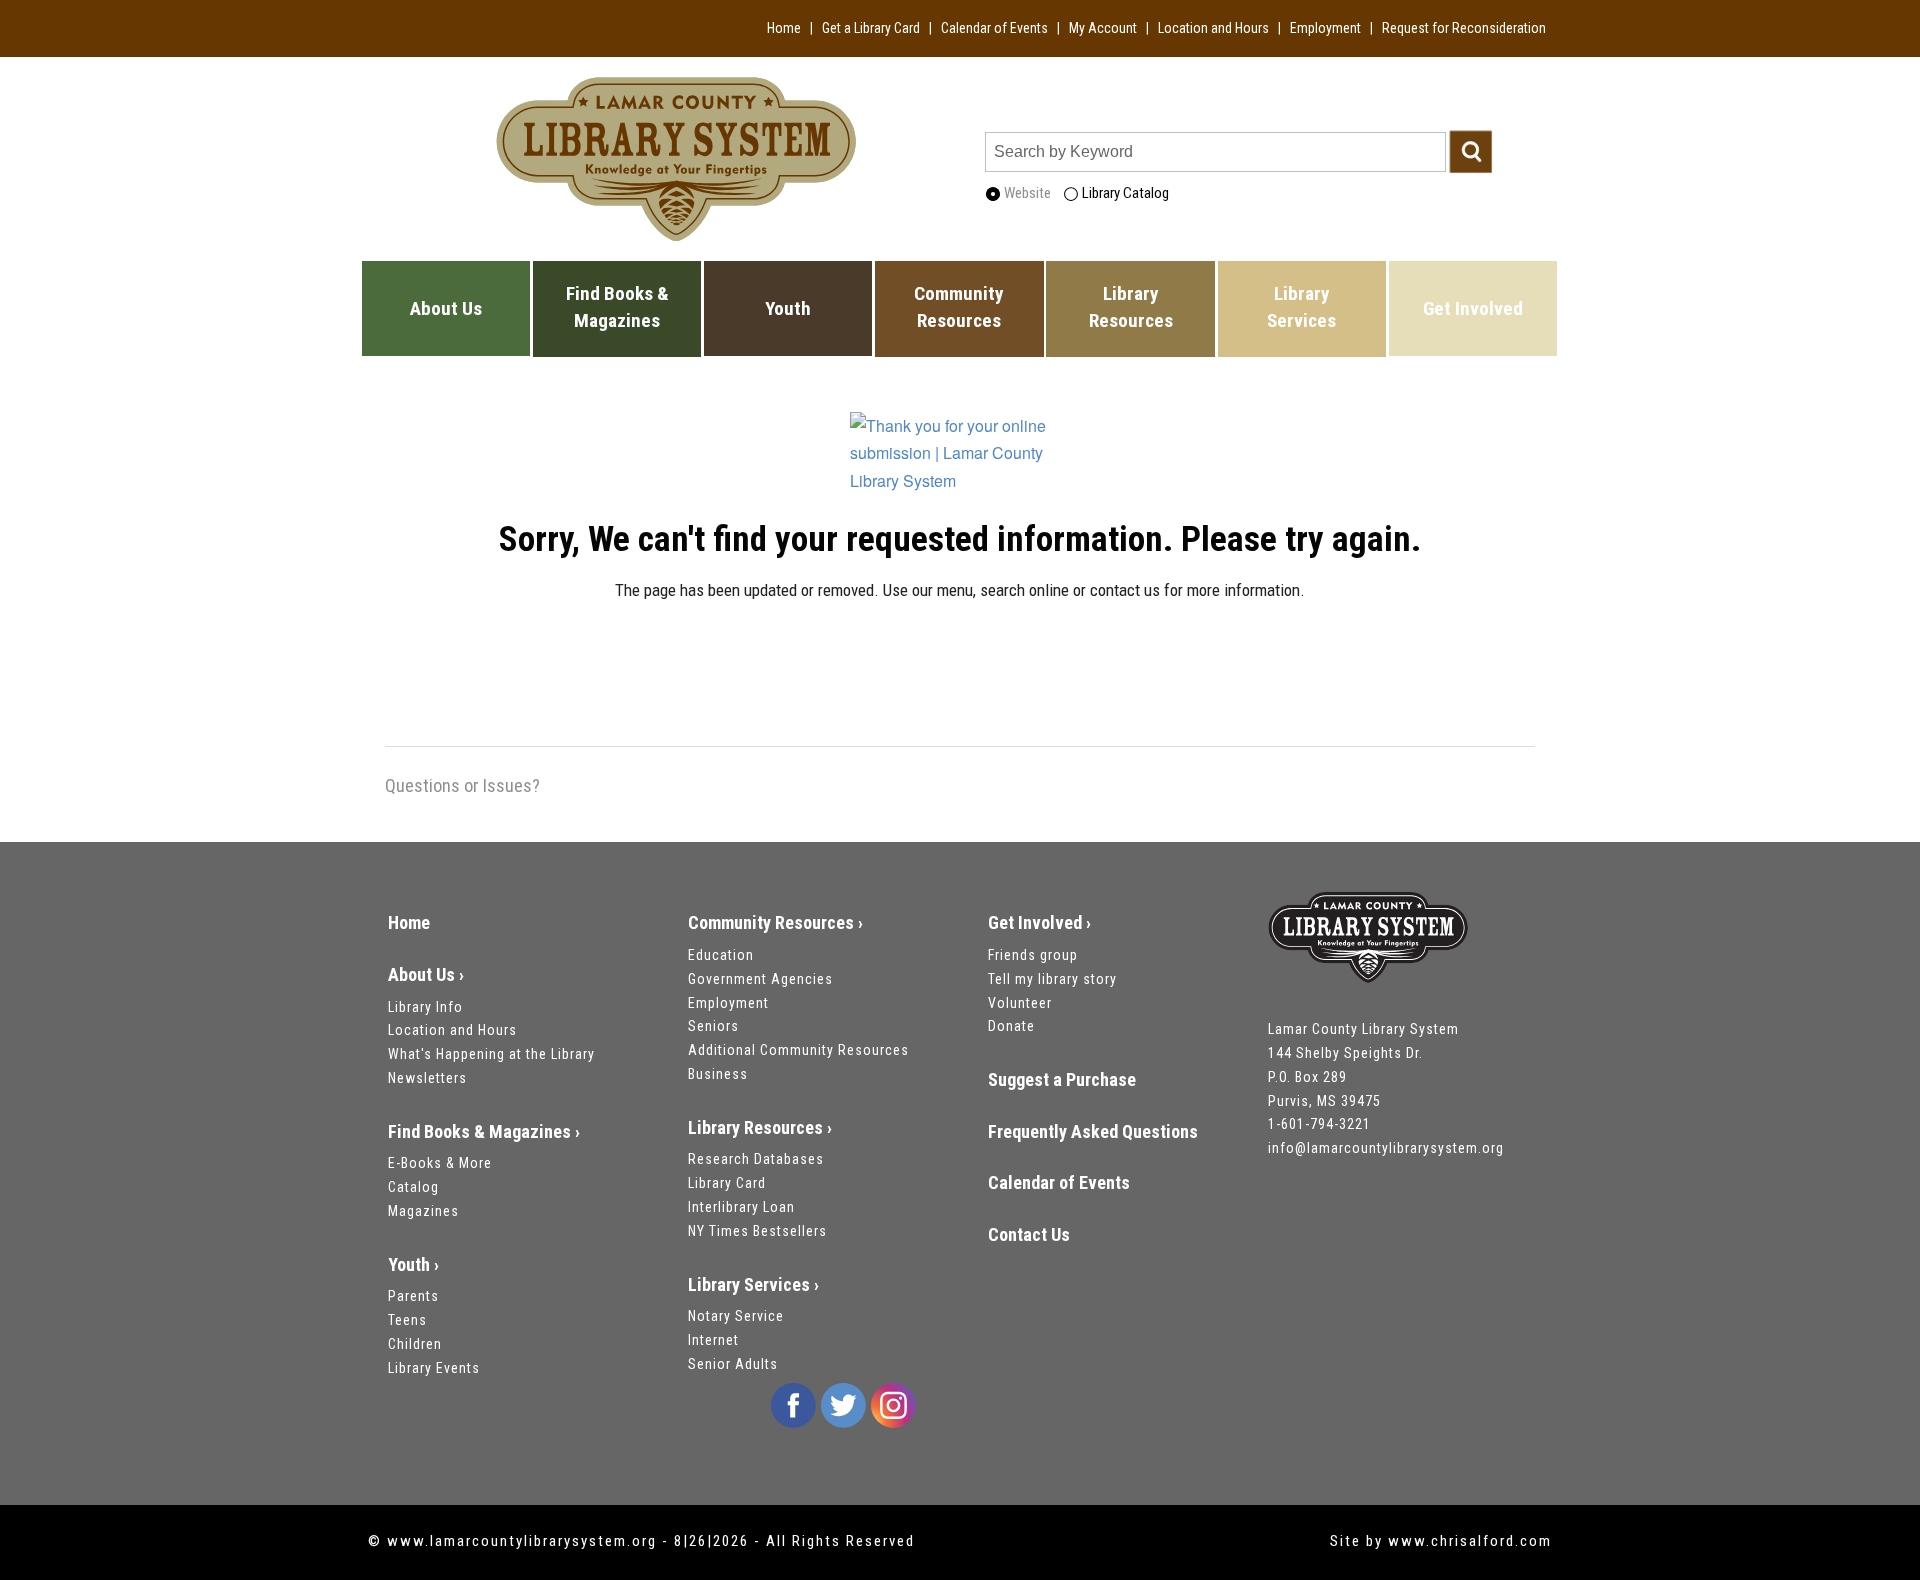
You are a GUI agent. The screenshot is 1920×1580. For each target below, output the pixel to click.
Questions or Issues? (462, 785)
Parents (413, 1296)
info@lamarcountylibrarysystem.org (1386, 1148)
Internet (713, 1340)
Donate (1011, 1026)
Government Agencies (760, 979)
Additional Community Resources (798, 1050)
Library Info (425, 1007)
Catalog (413, 1187)
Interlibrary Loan (741, 1207)
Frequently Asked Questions (1093, 1131)
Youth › (413, 1264)
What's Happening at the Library (491, 1054)
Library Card (727, 1183)
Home (784, 28)
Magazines (423, 1211)
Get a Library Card (871, 28)
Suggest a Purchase (1062, 1079)
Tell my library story (1052, 979)
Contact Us (1029, 1234)
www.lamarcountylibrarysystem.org (522, 1541)
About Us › (426, 974)
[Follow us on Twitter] (843, 1405)
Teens (407, 1320)
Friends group (1033, 955)
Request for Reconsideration (1464, 28)
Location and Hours (1213, 28)
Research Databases (756, 1159)
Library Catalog (1124, 193)
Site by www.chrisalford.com (1441, 1541)
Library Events (434, 1368)
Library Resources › (760, 1127)
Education (721, 955)
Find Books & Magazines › (484, 1131)
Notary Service (736, 1316)
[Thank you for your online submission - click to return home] (960, 465)
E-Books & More (440, 1163)
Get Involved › (1039, 922)
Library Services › (753, 1284)
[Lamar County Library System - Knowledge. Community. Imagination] (676, 156)
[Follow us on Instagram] (893, 1405)
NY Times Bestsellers (757, 1231)
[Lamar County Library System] (1368, 940)
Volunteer (1020, 1003)
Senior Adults (733, 1364)
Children (415, 1344)
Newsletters (427, 1078)
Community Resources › (775, 922)
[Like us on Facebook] (793, 1405)
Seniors (713, 1026)
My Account (1103, 28)
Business (718, 1074)
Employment (1325, 28)
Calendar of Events (994, 28)
